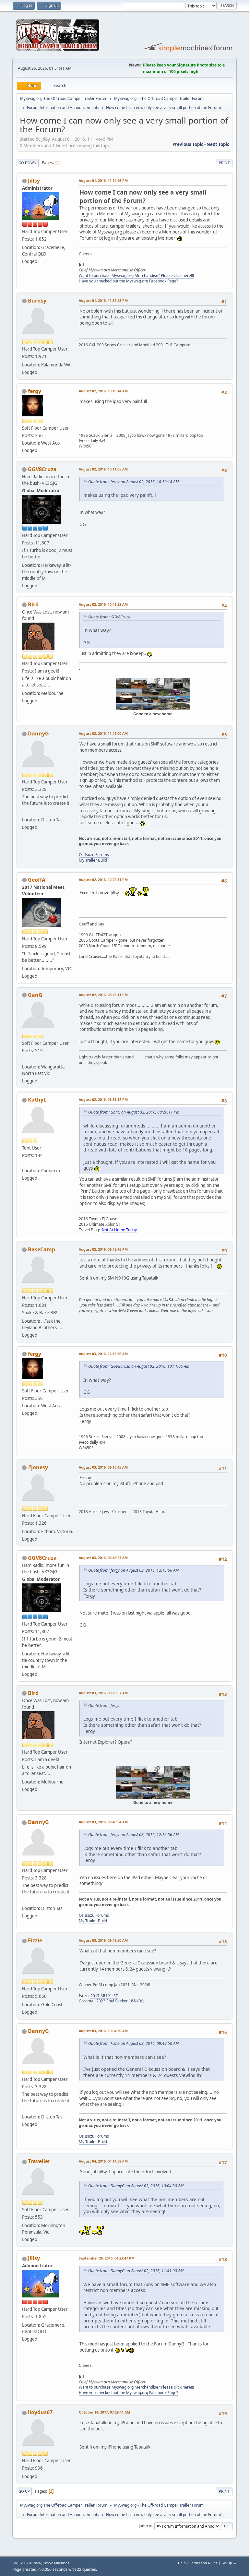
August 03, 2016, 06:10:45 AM (103, 1467)
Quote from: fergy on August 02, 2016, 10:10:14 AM (133, 482)
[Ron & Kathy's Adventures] (25, 1163)
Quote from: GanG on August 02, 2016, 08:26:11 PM (134, 1112)
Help (182, 2563)
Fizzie (35, 1940)
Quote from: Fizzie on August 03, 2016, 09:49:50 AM (133, 2043)
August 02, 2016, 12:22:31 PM (103, 880)
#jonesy (38, 1467)
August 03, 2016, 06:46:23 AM (103, 1558)
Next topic (218, 144)
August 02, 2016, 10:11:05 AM (103, 469)
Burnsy (37, 301)
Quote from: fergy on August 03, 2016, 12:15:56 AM (133, 1570)
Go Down (28, 163)
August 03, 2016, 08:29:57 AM (103, 1693)
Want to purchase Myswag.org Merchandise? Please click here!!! (136, 275)
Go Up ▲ (229, 2563)
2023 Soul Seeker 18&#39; (120, 2001)
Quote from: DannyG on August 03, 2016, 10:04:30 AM (136, 2186)
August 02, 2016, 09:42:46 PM (103, 1249)
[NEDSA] (25, 1059)
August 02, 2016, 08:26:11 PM (103, 995)
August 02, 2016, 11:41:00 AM (103, 733)
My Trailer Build (93, 860)
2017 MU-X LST (104, 1996)
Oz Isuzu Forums (94, 855)
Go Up (24, 2491)
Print (224, 163)
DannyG (38, 733)
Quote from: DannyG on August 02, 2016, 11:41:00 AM (136, 2271)
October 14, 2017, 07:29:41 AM (104, 2412)
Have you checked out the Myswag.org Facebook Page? (128, 281)
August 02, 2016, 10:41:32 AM (103, 604)
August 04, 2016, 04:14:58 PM (103, 2161)
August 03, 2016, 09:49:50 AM (103, 1940)
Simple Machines (56, 2563)
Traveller (39, 2161)
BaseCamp (41, 1249)
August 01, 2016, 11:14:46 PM (103, 180)
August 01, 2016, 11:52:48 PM (103, 300)
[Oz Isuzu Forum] (25, 812)
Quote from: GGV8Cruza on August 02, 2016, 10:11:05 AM (139, 1366)
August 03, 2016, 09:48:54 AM (103, 1822)
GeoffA (37, 880)
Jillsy (34, 181)
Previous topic (188, 144)
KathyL (37, 1100)
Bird (33, 604)
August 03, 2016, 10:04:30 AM (103, 2031)
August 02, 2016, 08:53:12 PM (103, 1099)
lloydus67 (40, 2412)
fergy (35, 391)
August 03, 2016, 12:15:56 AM (103, 1354)
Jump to (146, 2526)
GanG (35, 995)
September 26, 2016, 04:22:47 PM (107, 2258)
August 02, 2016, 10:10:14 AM (103, 391)
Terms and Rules (204, 2563)
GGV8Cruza (42, 469)
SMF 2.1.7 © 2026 (27, 2563)
